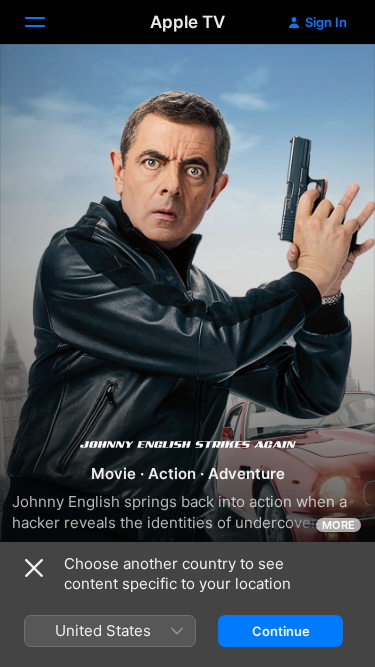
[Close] (34, 568)
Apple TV (187, 22)
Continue (281, 631)
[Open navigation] (47, 22)
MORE (338, 525)
